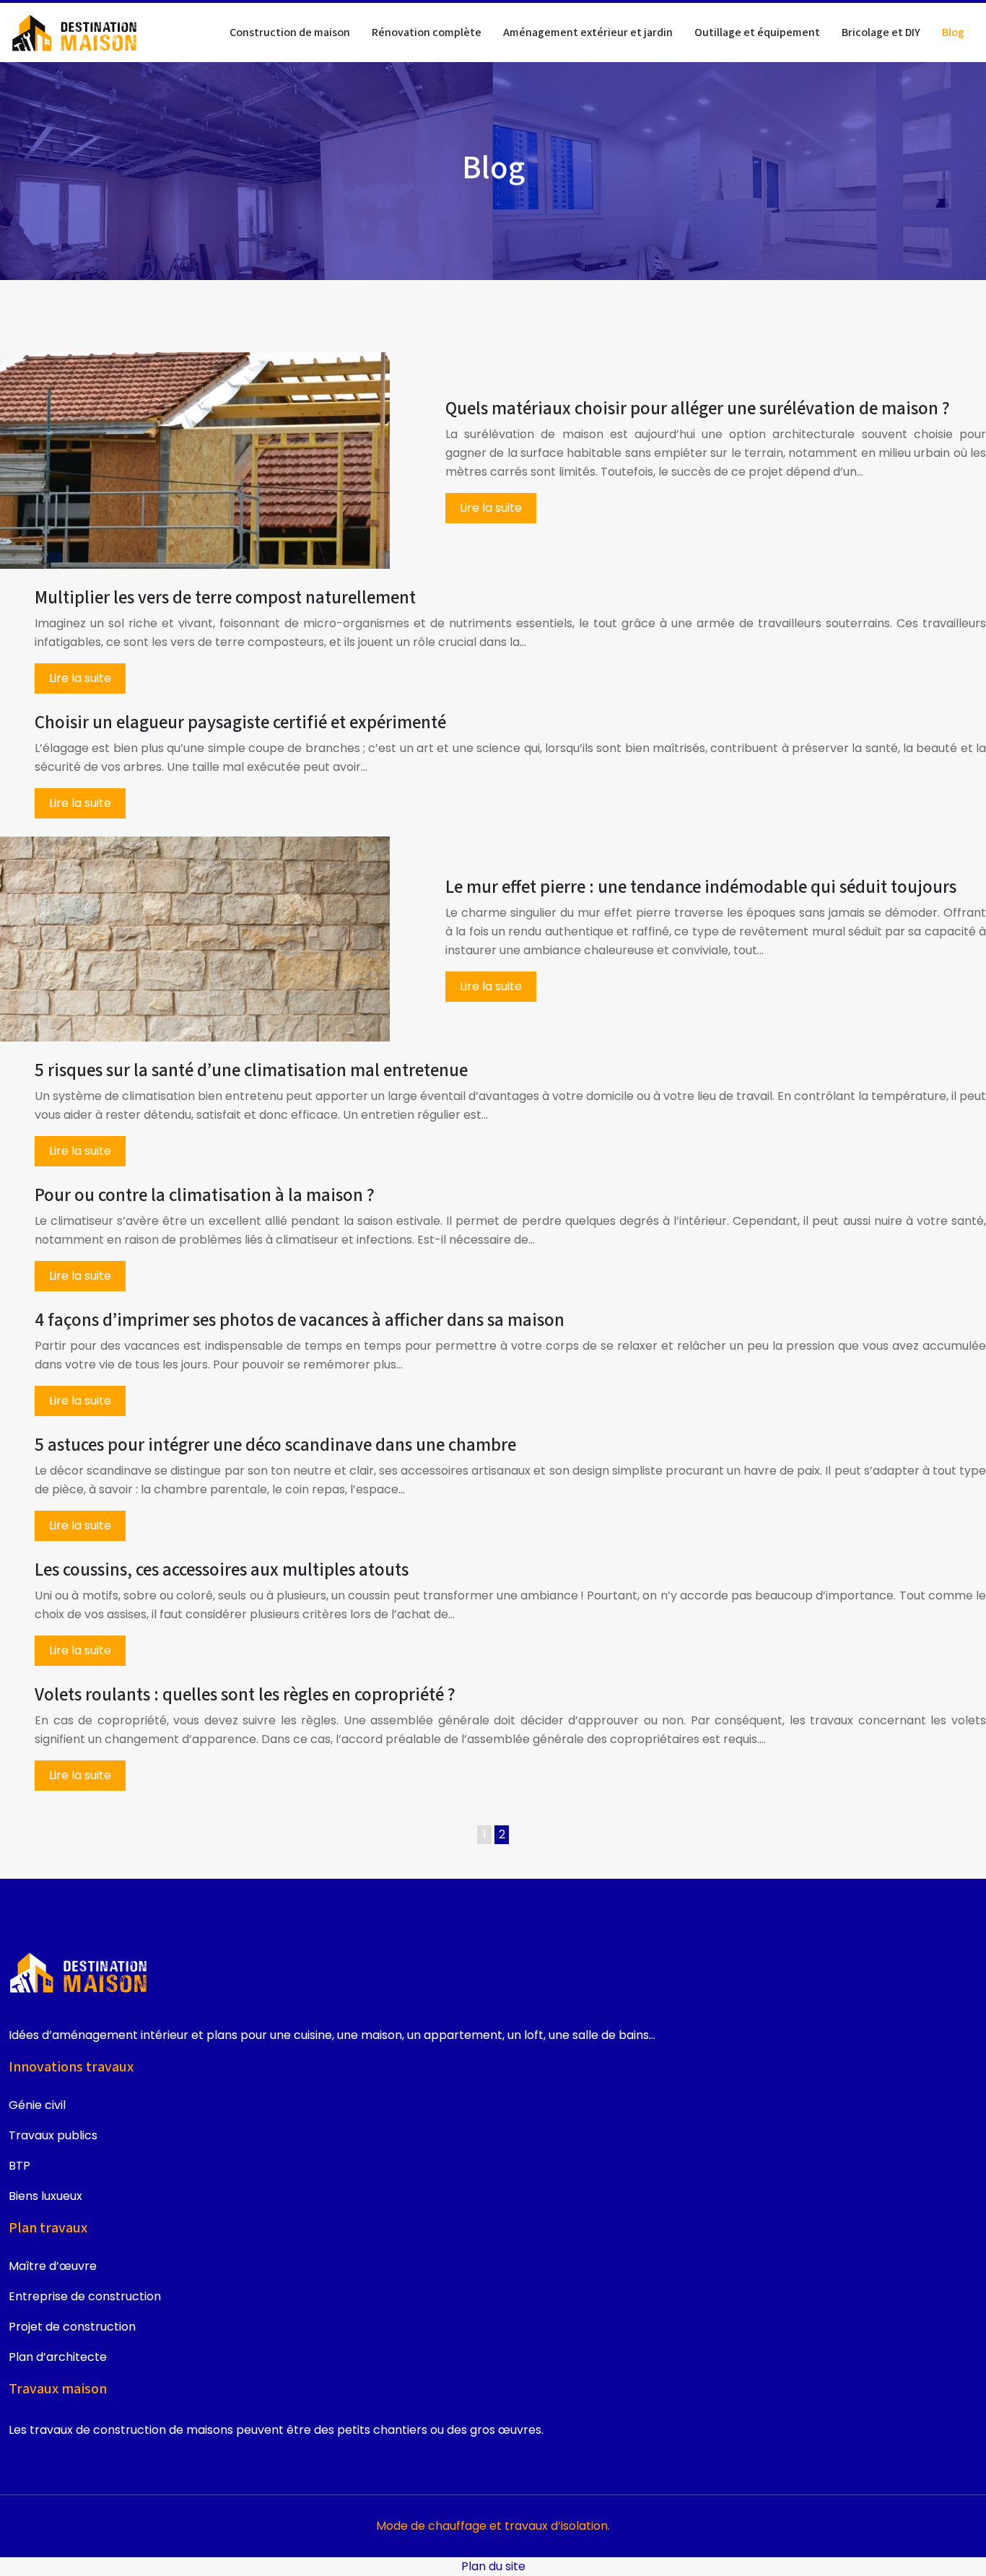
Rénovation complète (427, 32)
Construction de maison (290, 32)
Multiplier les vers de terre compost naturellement (225, 598)
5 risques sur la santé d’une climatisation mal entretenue (251, 1070)
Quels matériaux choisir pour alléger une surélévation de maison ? (698, 409)
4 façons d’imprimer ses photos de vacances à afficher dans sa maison (300, 1320)
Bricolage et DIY (881, 32)
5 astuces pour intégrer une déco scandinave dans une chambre (275, 1445)
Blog (953, 32)
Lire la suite (491, 508)
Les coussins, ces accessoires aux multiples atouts (222, 1570)
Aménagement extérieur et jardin (588, 32)
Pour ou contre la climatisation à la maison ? (205, 1195)
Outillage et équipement (757, 32)
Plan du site (493, 2566)
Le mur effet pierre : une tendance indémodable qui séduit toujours (701, 887)
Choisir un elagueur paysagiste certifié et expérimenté (240, 722)
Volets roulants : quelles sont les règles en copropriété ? (245, 1695)
